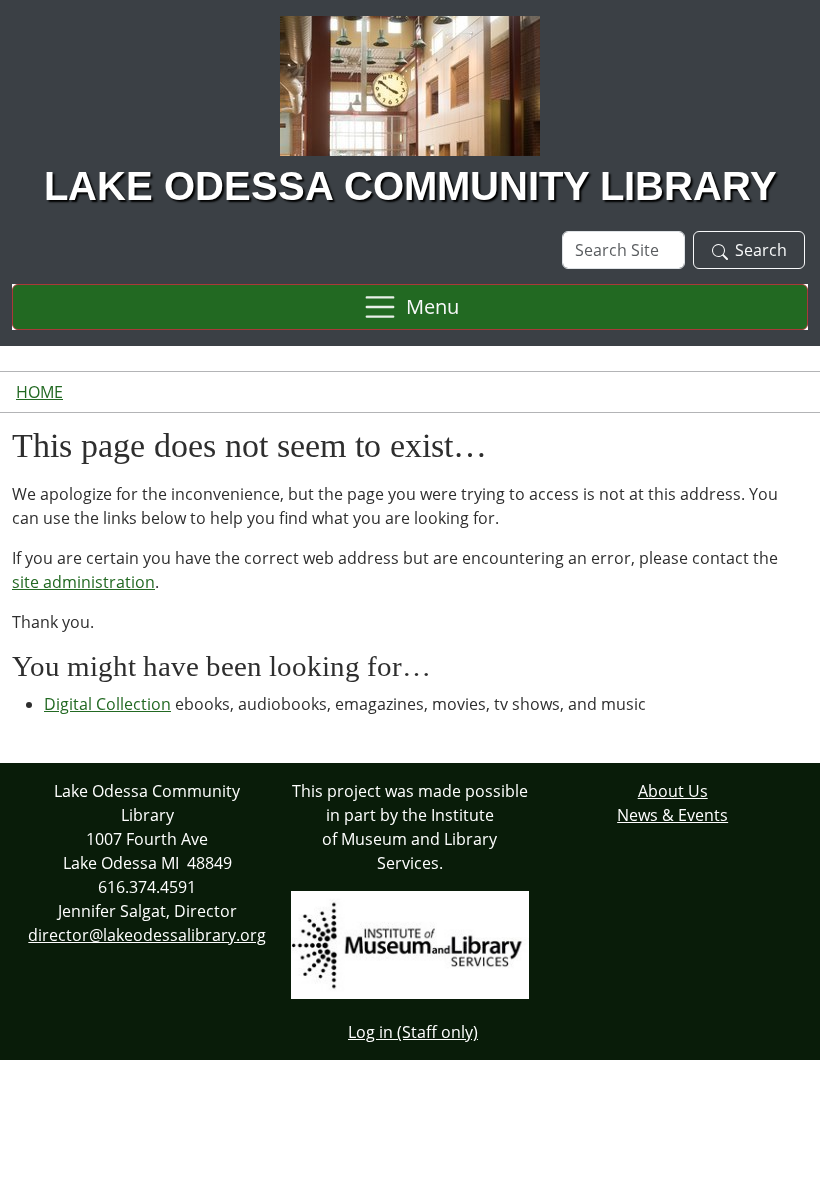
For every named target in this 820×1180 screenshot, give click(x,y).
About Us (673, 791)
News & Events (672, 815)
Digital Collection (107, 704)
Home (39, 392)
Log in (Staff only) (413, 1032)
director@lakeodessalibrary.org (147, 935)
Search (761, 250)
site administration (83, 582)
